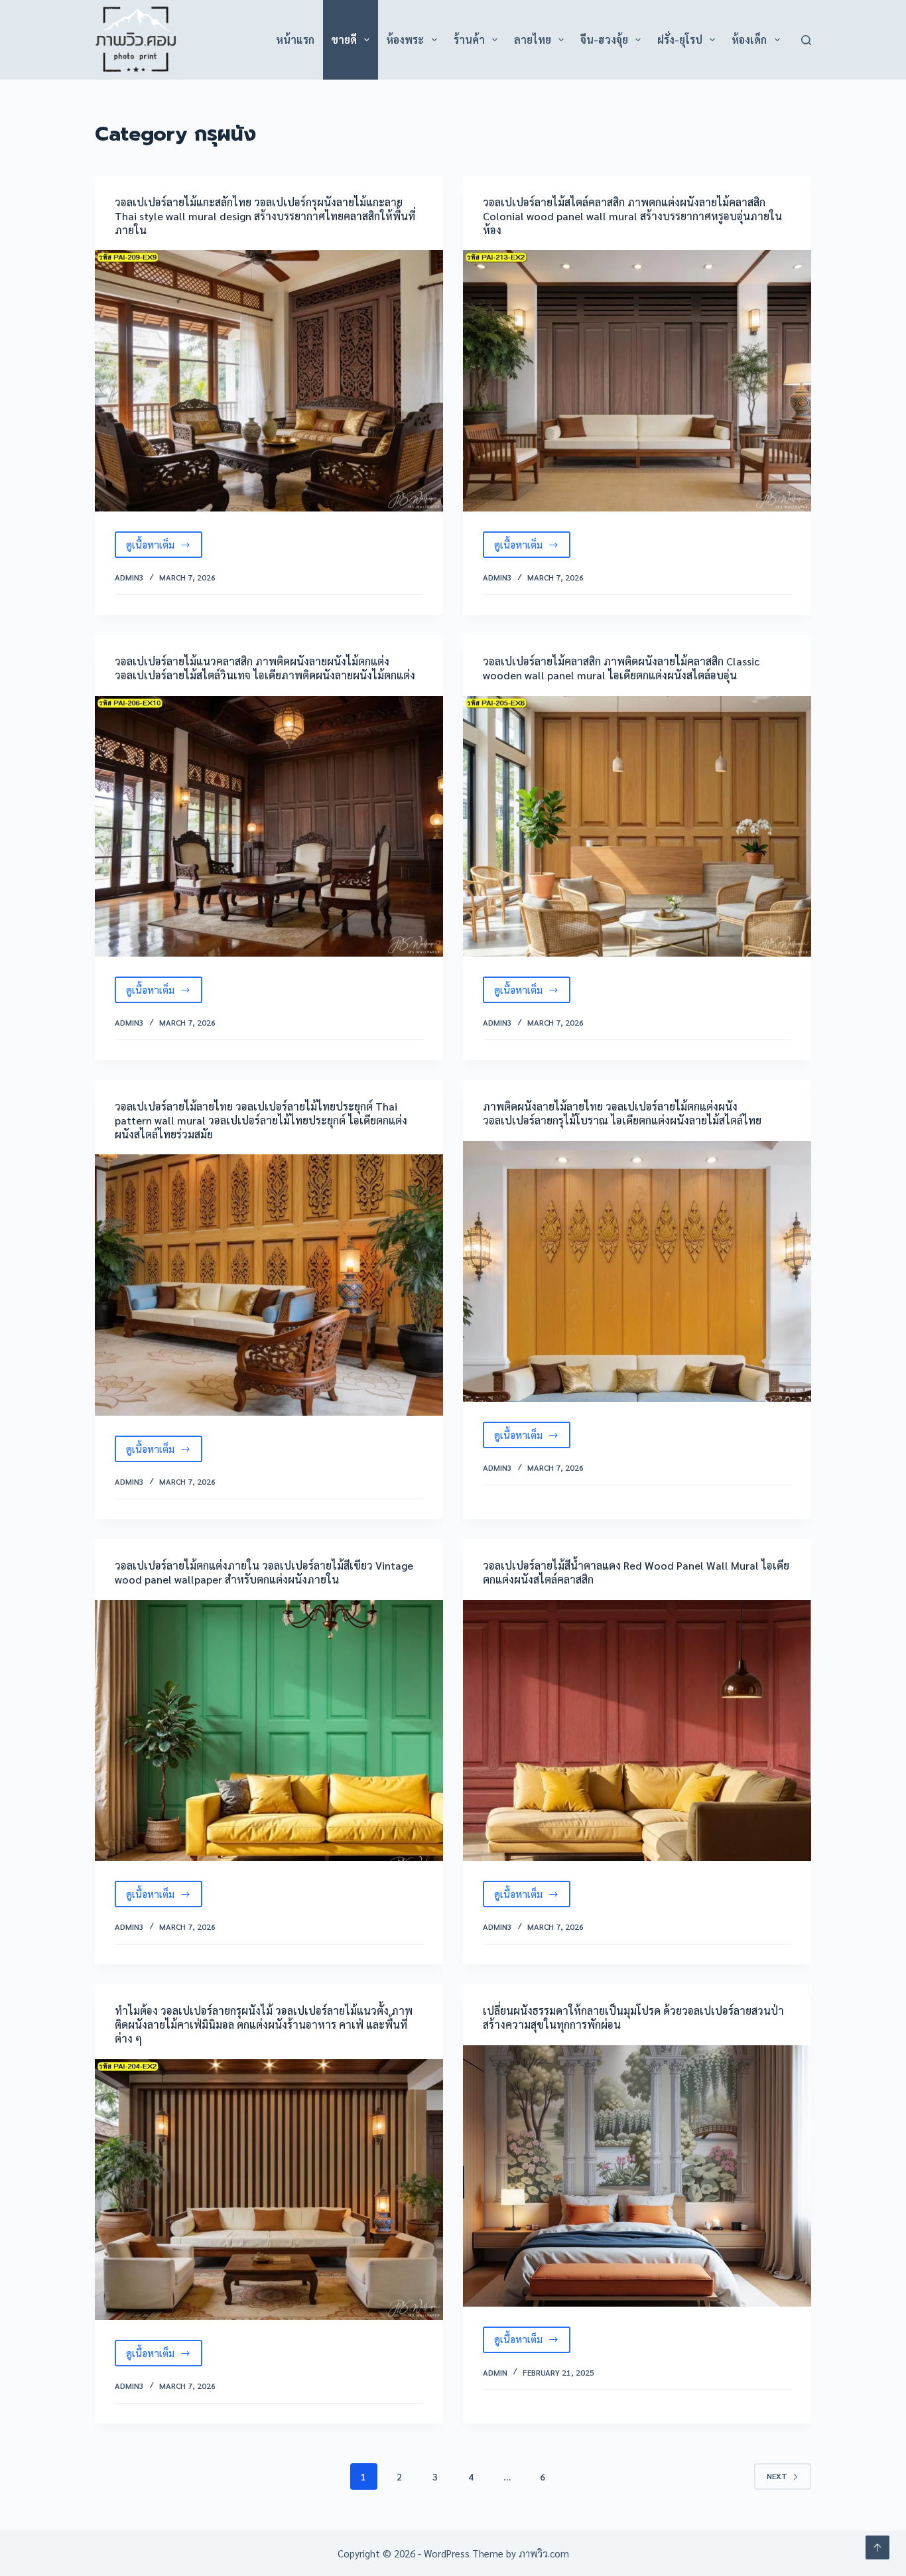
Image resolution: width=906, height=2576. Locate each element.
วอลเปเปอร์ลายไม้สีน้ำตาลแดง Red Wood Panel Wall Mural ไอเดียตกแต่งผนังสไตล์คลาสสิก (636, 1572)
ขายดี (344, 39)
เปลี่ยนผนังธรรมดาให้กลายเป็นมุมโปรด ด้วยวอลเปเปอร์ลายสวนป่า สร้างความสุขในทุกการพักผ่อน (633, 2017)
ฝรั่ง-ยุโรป (680, 39)
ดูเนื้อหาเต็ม (164, 548)
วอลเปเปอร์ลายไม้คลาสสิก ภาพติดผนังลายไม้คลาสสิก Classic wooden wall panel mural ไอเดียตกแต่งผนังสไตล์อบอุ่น (621, 668)
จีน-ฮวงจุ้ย (604, 39)
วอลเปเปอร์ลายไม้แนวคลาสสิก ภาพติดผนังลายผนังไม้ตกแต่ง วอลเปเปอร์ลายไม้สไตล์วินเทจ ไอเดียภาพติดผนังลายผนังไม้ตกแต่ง (265, 668)
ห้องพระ (405, 39)
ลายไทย (533, 39)
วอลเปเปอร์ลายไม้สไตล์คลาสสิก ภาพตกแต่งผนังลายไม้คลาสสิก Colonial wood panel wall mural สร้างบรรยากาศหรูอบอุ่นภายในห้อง (632, 216)
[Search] (806, 40)
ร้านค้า (469, 39)
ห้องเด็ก (749, 39)
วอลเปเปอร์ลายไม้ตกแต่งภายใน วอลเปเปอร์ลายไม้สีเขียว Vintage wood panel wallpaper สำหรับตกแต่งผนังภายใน (264, 1572)
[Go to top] (877, 2547)
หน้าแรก (295, 39)
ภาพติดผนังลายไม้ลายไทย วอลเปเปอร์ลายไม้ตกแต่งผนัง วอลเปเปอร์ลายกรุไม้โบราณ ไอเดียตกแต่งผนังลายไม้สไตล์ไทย (622, 1113)
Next (777, 2476)
